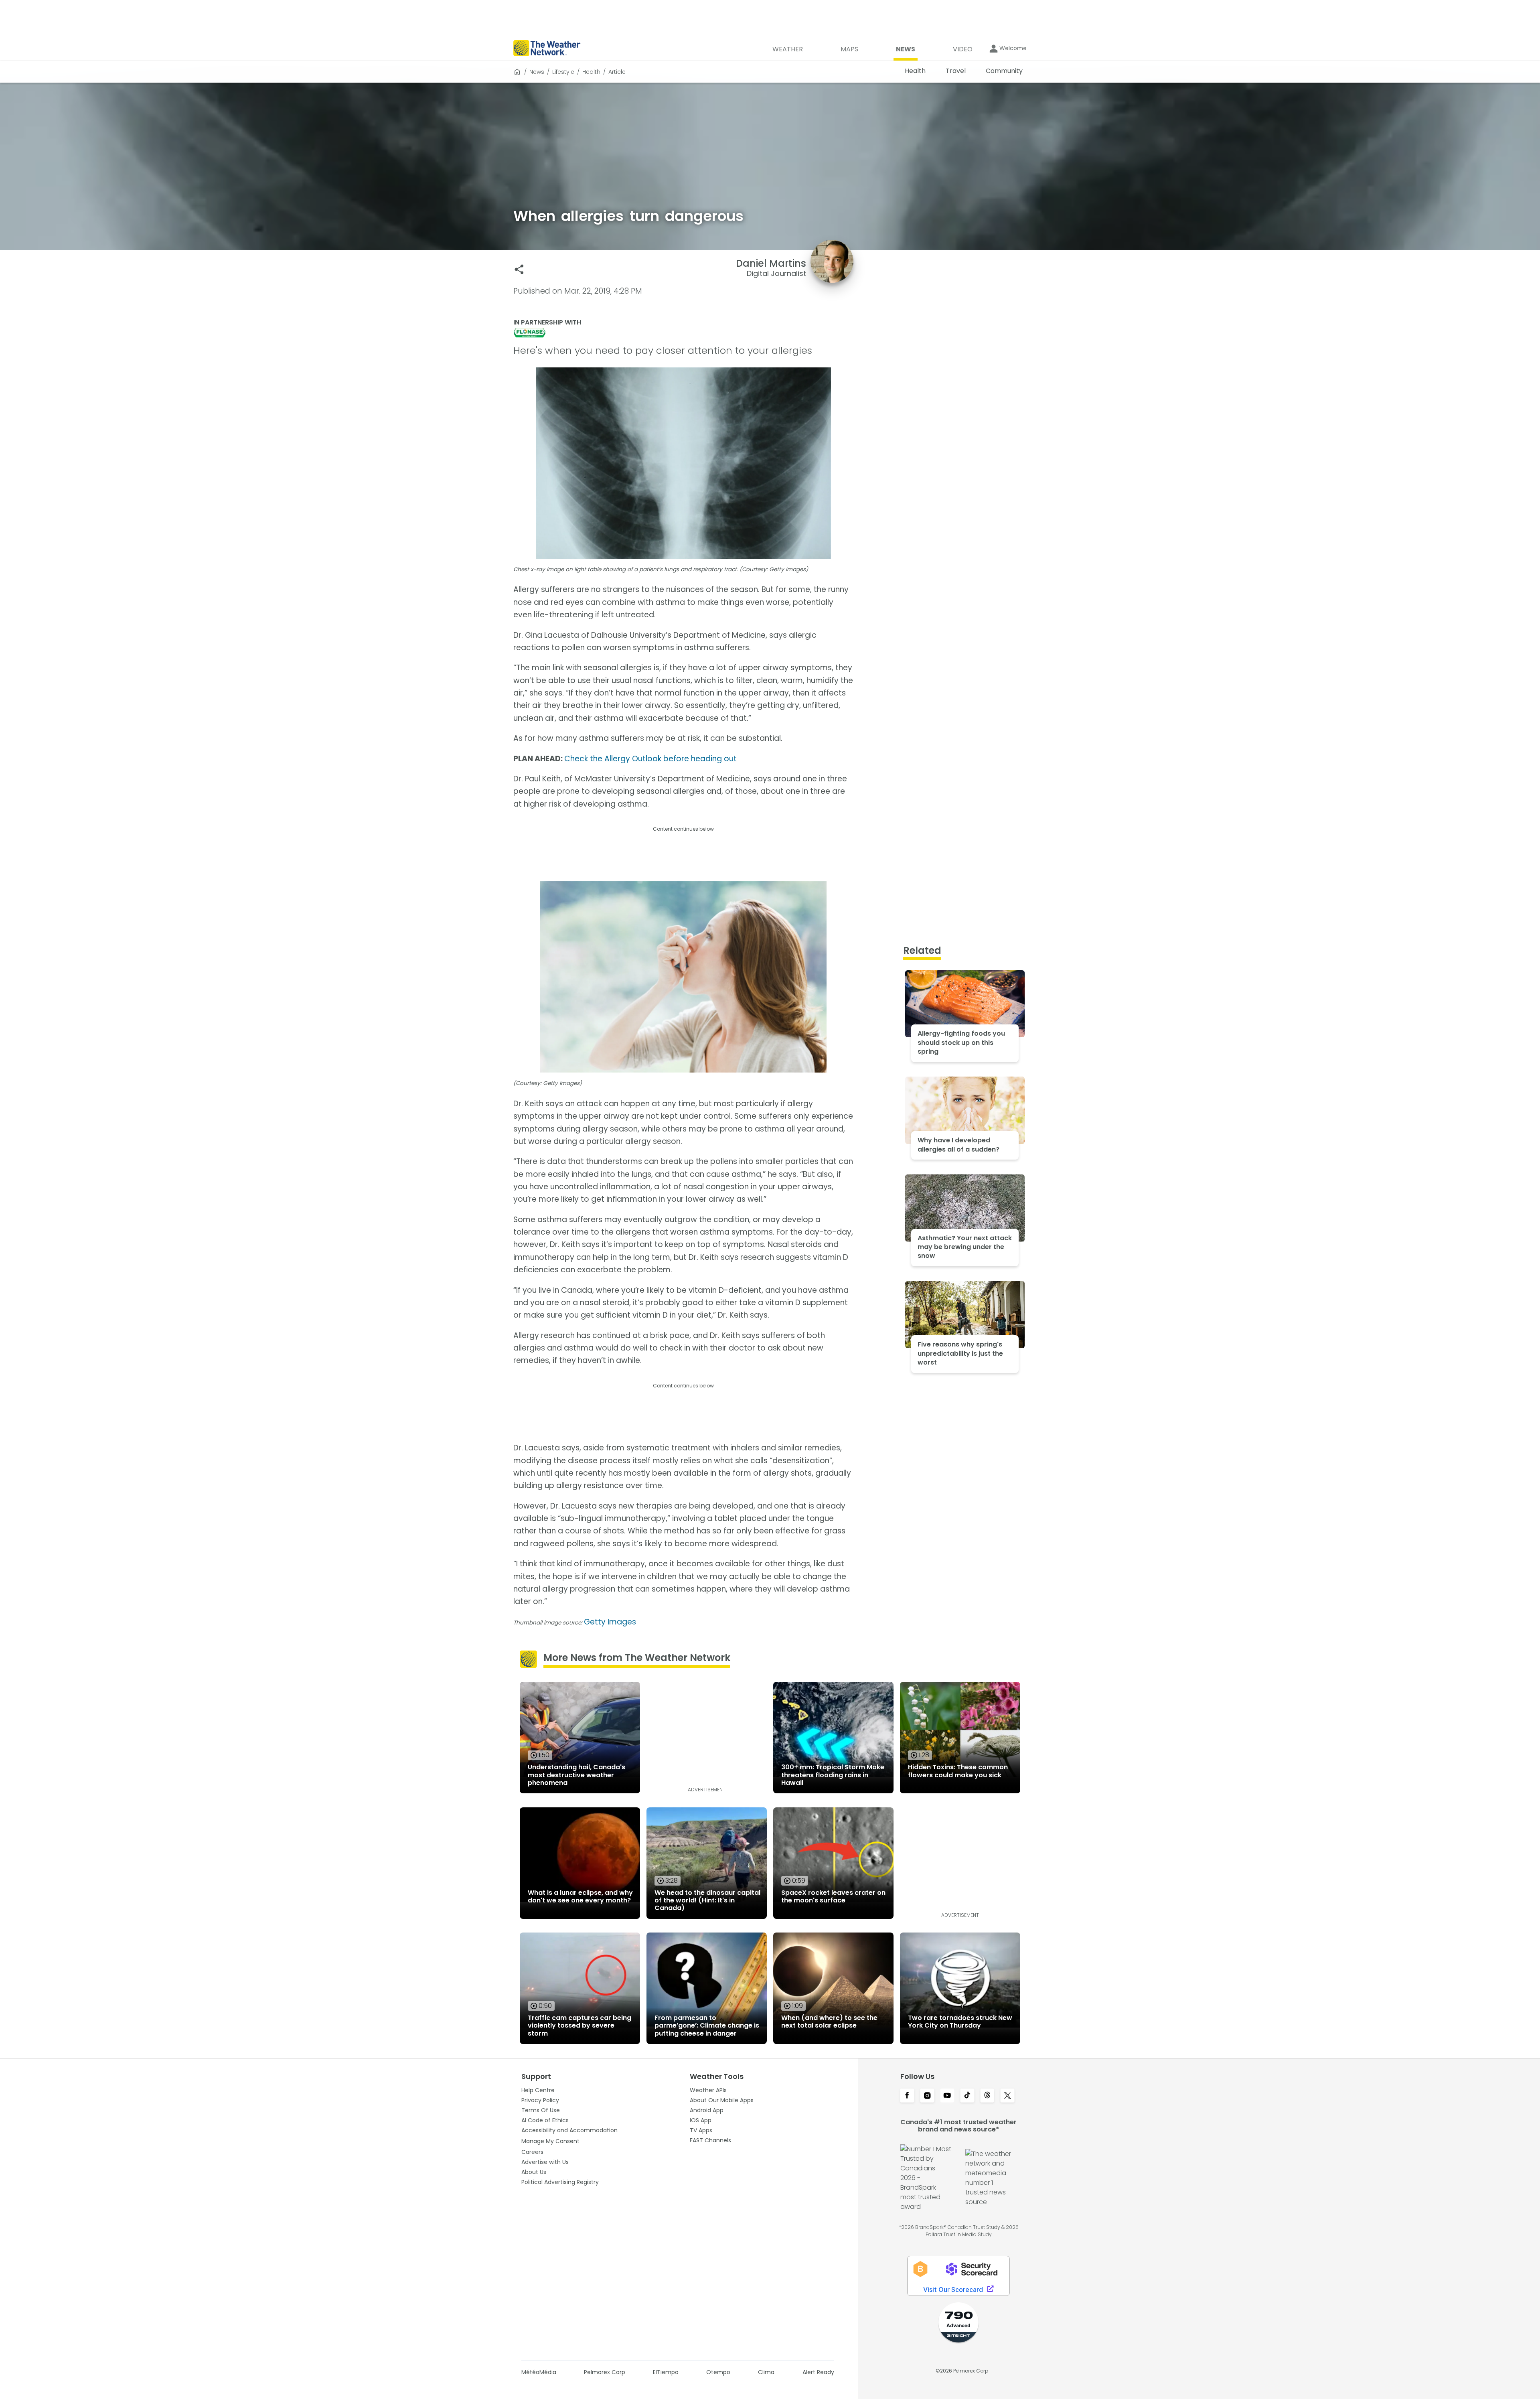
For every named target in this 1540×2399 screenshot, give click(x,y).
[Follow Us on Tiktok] (967, 2096)
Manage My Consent (550, 2141)
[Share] (519, 269)
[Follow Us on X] (1007, 2096)
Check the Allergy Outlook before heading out (650, 759)
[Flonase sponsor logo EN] (683, 333)
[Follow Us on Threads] (987, 2096)
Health (591, 72)
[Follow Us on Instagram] (927, 2096)
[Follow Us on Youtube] (947, 2096)
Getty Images (610, 1622)
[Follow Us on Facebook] (907, 2096)
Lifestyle (563, 72)
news (537, 72)
